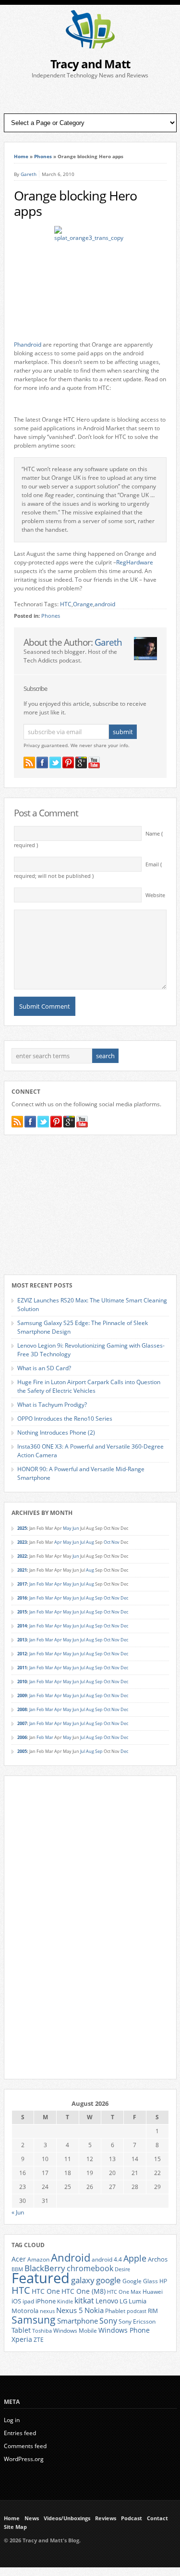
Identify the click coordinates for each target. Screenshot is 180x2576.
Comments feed (25, 2446)
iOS (16, 2301)
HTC (66, 604)
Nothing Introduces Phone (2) (56, 1432)
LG (123, 2301)
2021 (22, 1570)
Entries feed (20, 2433)
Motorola (25, 2311)
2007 (22, 1723)
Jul (83, 1542)
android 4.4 (107, 2259)
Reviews (106, 2518)
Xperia (22, 2339)
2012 (22, 1654)
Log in (12, 2420)
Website (155, 895)
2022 (22, 1556)
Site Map (15, 2527)
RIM (153, 2311)
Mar (49, 1584)
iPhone (46, 2301)
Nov (115, 1542)
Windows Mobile (75, 2330)
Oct (107, 1542)
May (67, 1528)
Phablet (115, 2311)
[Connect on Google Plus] (81, 763)
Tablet (21, 2330)
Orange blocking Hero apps (75, 203)
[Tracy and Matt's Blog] (90, 46)
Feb (40, 1584)
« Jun (18, 2212)
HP (163, 2281)
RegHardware (135, 562)
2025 (22, 1528)
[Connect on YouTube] (94, 763)
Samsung (34, 2320)
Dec (124, 1598)
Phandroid (28, 344)
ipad (28, 2301)
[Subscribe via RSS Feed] (29, 763)
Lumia (138, 2301)
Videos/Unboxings (67, 2518)
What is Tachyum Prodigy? (52, 1405)
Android (71, 2257)
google (108, 2280)
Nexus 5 (70, 2310)
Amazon (38, 2259)
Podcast (132, 2518)
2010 (22, 1682)
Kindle (65, 2301)
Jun (76, 1528)
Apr (58, 1542)
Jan (32, 1584)
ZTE (39, 2340)
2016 (22, 1598)
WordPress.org (24, 2459)
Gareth (29, 174)
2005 (22, 1751)
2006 (22, 1737)
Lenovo (107, 2301)
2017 (22, 1584)
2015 (22, 1612)
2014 (22, 1626)
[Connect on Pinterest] (68, 763)
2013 (22, 1640)
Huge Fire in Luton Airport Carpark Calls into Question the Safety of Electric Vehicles (89, 1386)
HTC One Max (124, 2292)
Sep (99, 1598)
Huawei (153, 2292)
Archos (158, 2259)
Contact (157, 2518)
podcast (137, 2311)
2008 (22, 1709)
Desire (122, 2269)
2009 (22, 1695)
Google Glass (140, 2281)
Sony (108, 2321)
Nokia (94, 2310)
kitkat (84, 2301)
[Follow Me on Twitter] (55, 763)
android (105, 604)
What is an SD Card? (44, 1368)
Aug (90, 1542)
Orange (83, 604)
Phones (43, 156)
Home (21, 156)
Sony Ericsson (137, 2321)
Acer (19, 2259)
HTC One (46, 2291)
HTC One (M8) (84, 2291)
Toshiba (42, 2331)
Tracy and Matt (90, 64)
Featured (41, 2278)
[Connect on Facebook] (42, 763)
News (32, 2518)
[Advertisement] (90, 97)
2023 (22, 1542)
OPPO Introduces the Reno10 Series (65, 1419)
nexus (47, 2311)
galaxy (83, 2280)
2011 (22, 1668)
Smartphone (78, 2321)
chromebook (90, 2268)
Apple (135, 2258)
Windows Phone (124, 2330)
